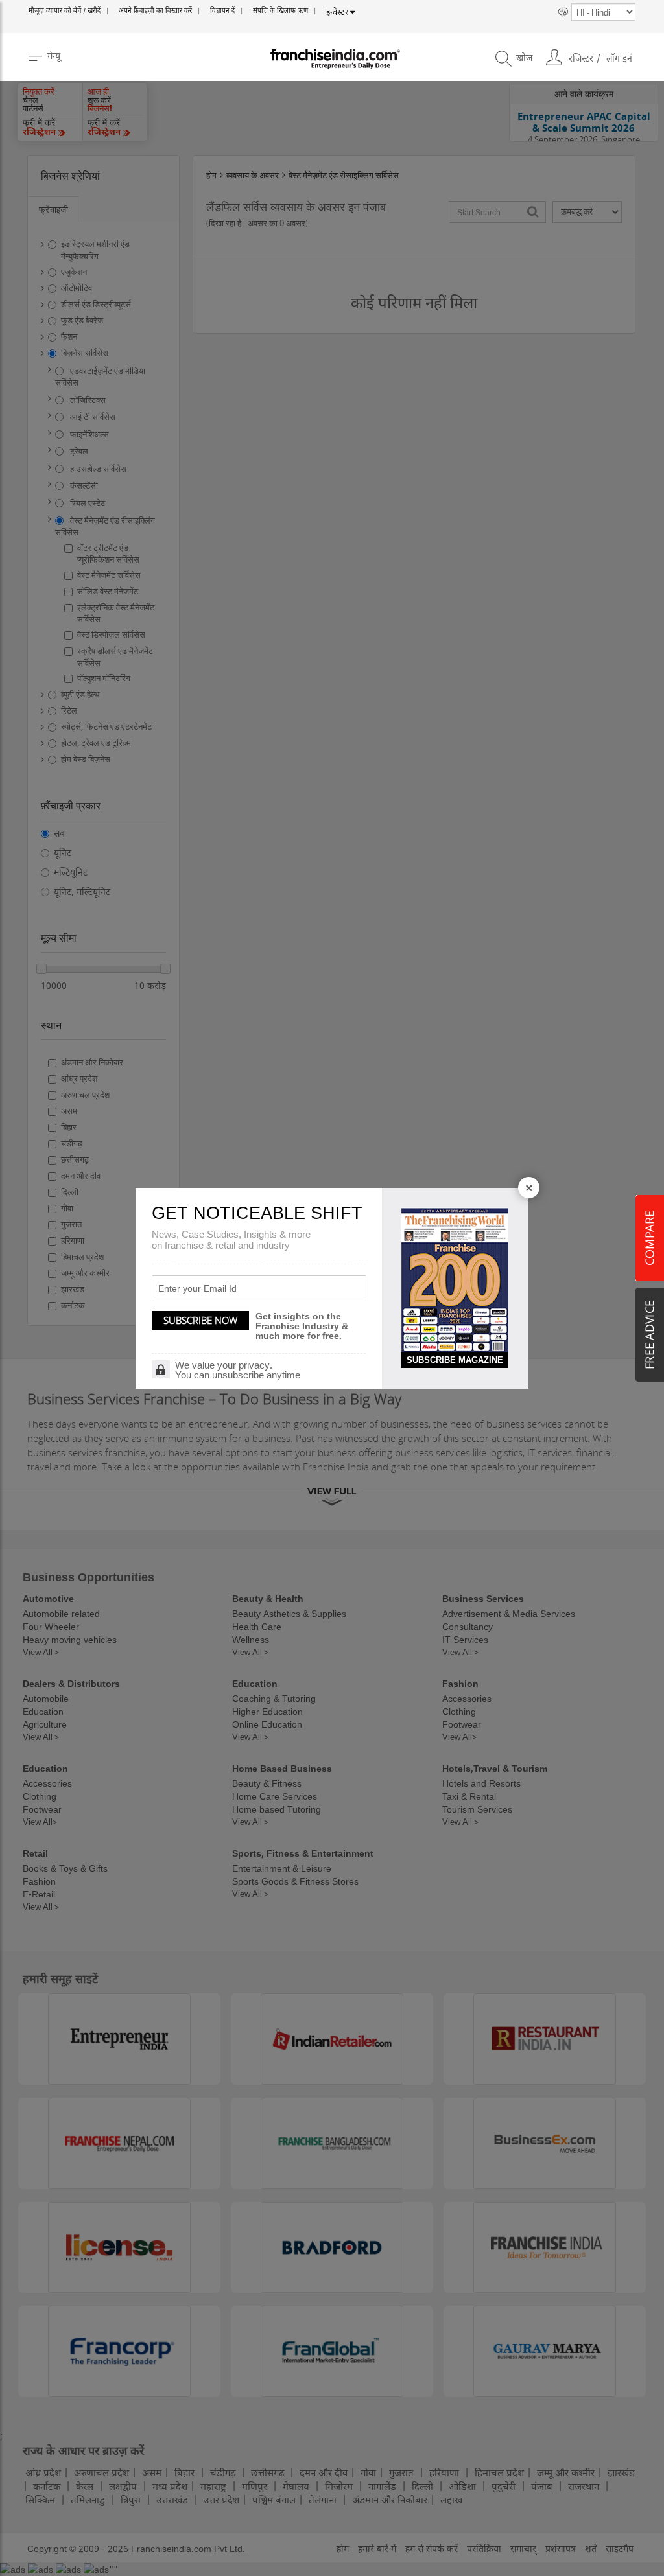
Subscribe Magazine (455, 1360)
